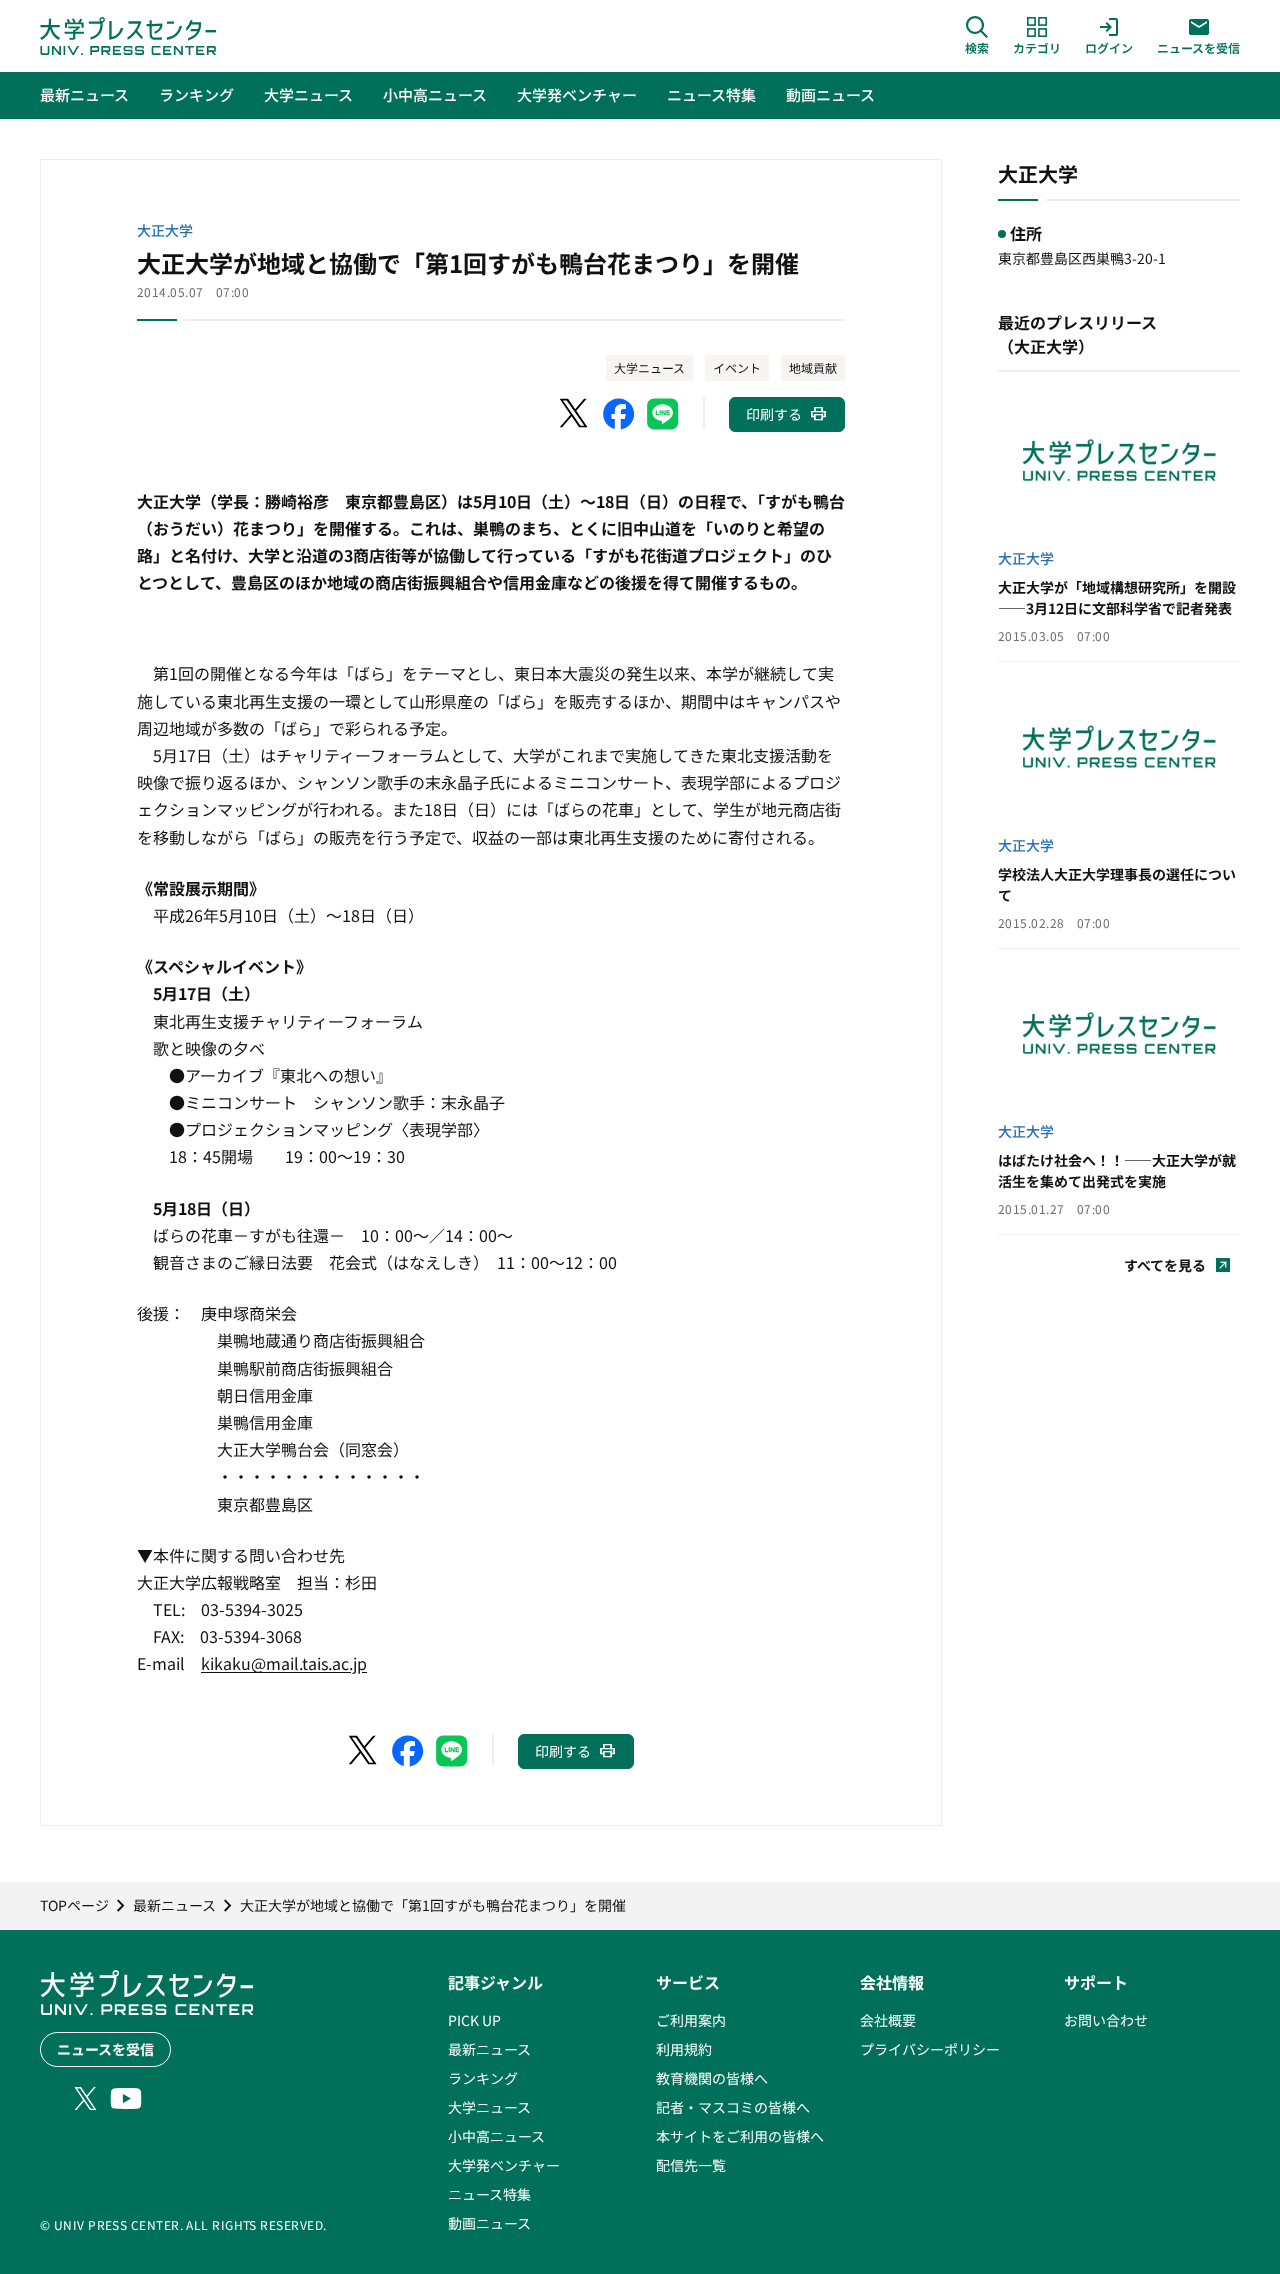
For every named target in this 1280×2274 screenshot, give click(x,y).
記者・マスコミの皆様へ (733, 2107)
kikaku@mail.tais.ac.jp (284, 1663)
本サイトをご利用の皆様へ (740, 2136)
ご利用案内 (691, 2020)
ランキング (483, 2078)
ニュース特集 (489, 2194)
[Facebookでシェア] (619, 414)
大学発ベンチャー (504, 2165)
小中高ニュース (496, 2136)
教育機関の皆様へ (712, 2078)
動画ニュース (489, 2223)
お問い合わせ (1106, 2020)
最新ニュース (489, 2049)
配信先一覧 (691, 2165)
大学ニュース (649, 367)
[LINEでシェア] (663, 414)
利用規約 (684, 2049)
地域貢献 (813, 367)
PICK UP (474, 2020)
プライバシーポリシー (930, 2049)
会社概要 (888, 2020)
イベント (737, 367)
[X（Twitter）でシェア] (575, 414)
